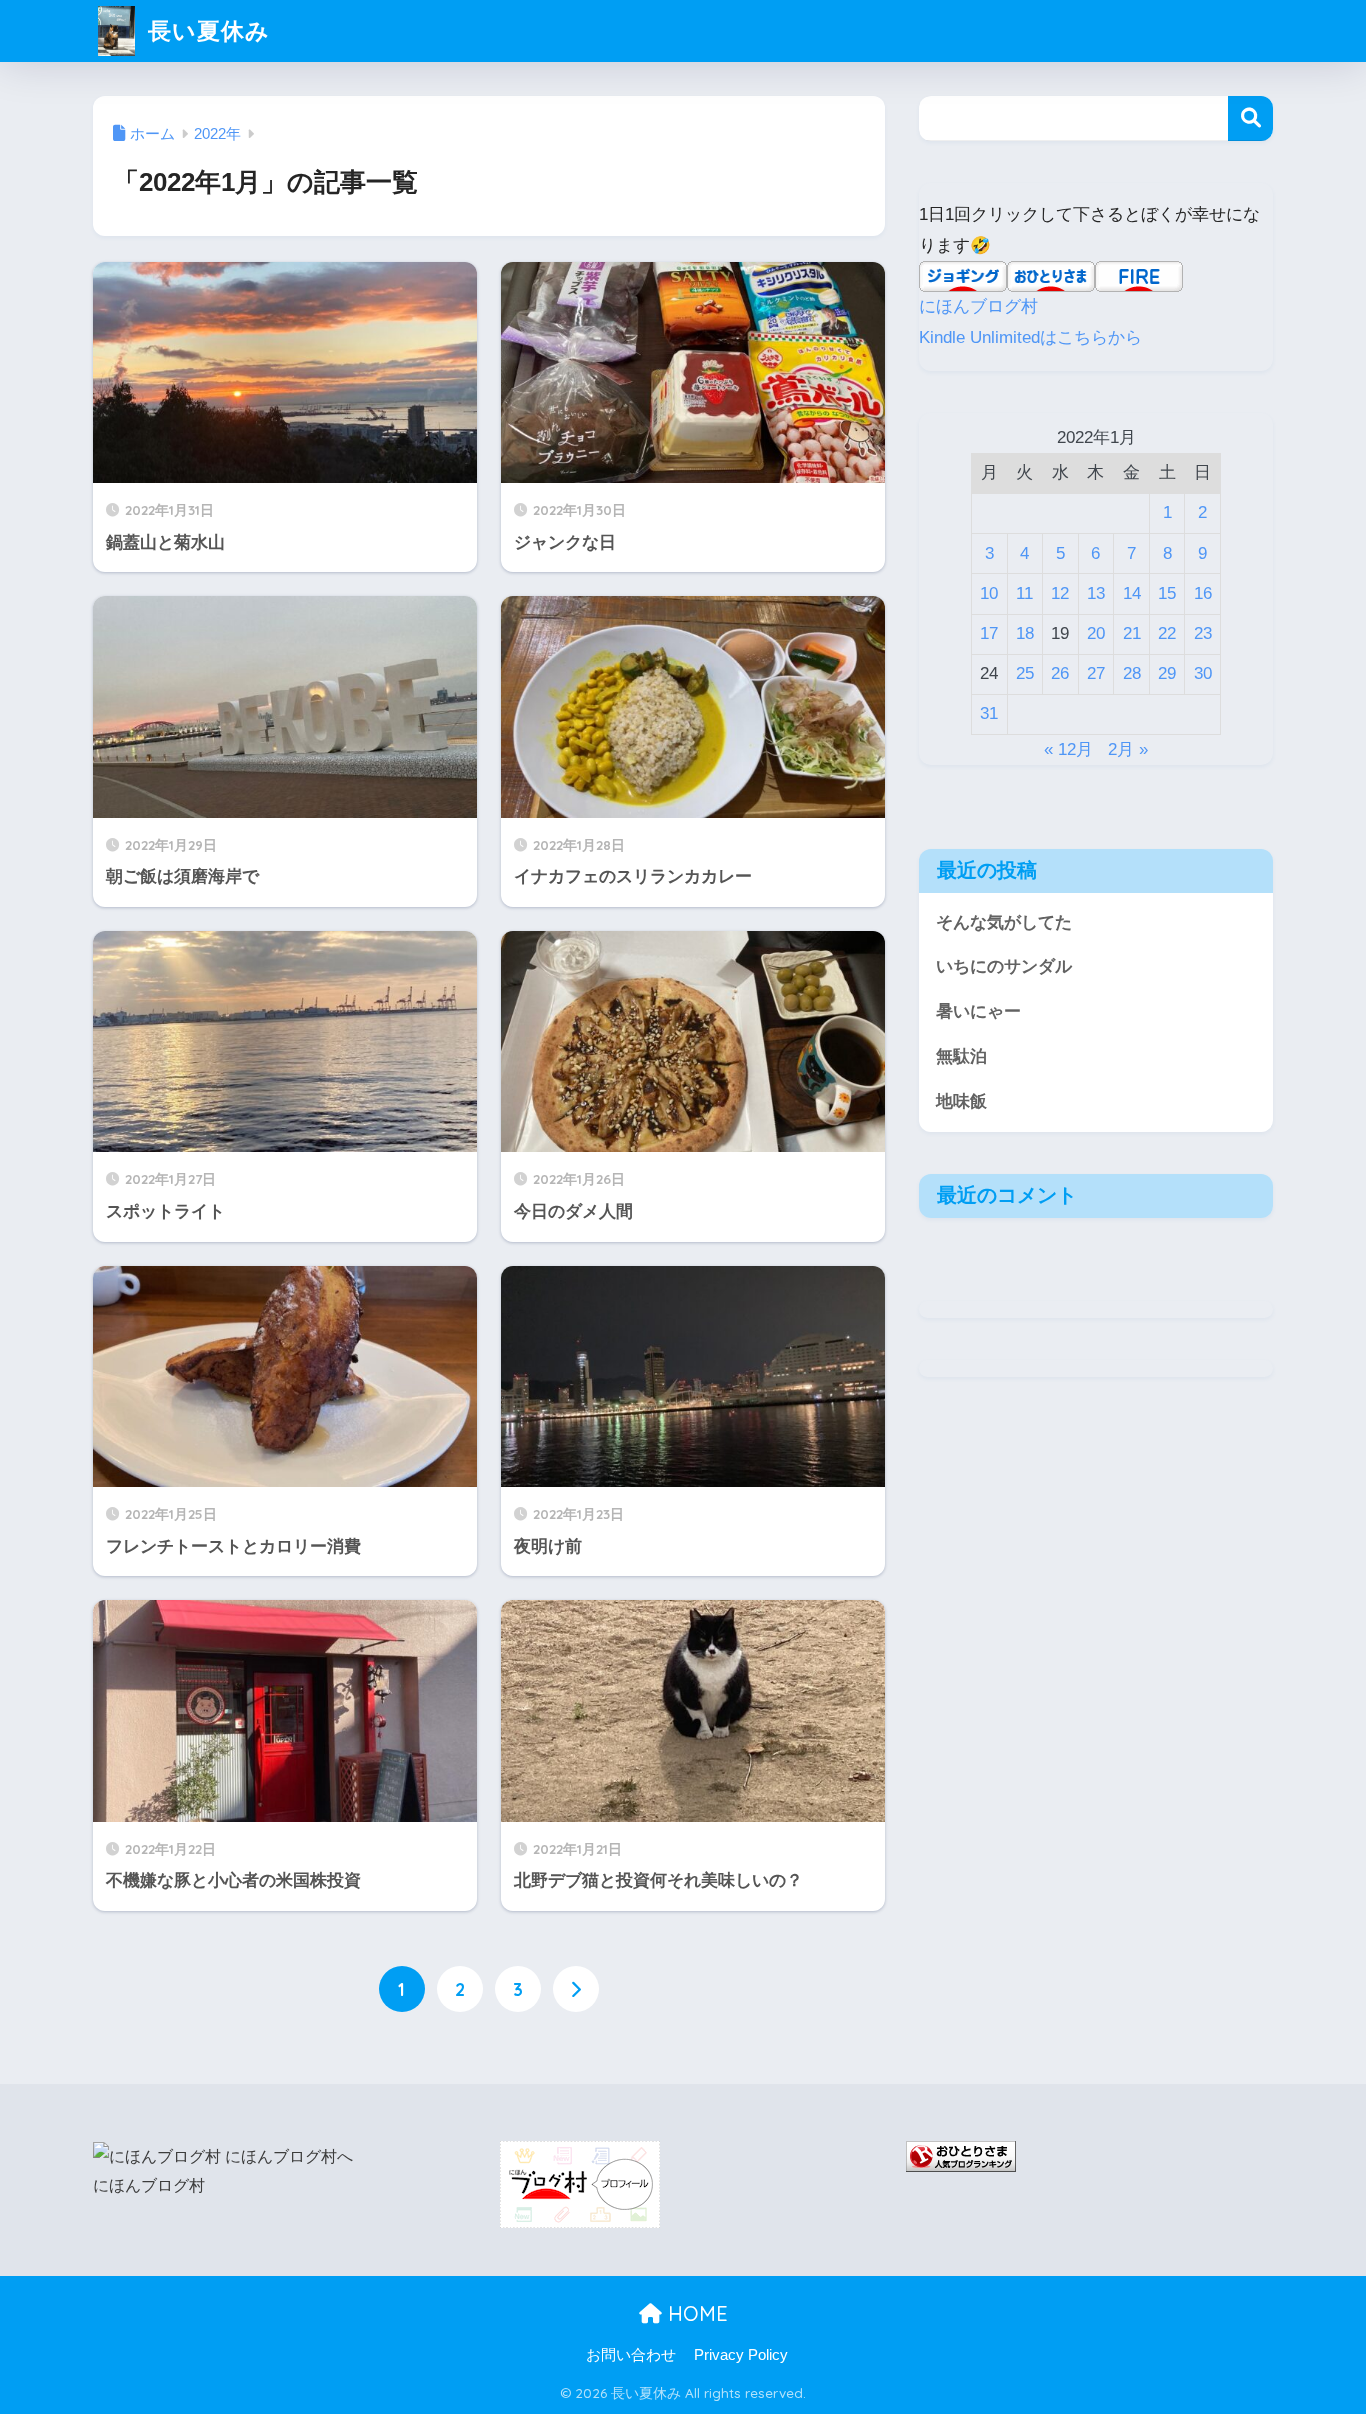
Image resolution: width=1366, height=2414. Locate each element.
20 (1096, 633)
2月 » (1128, 749)
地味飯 (961, 1101)
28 (1132, 673)
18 (1025, 633)
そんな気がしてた (1004, 922)
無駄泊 (961, 1056)
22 (1167, 633)
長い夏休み (205, 30)
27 (1096, 673)
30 (1203, 673)
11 (1024, 593)
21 (1132, 633)
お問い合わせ (631, 2355)
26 (1060, 673)
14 (1132, 593)
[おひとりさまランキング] (961, 2155)
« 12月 (1068, 749)
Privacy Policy (741, 2355)
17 (989, 633)
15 (1167, 593)
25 (1025, 673)
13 (1096, 593)
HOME (695, 2313)
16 (1203, 593)
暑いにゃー (978, 1011)
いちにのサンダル (1004, 966)
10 (989, 593)
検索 (1250, 118)
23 (1203, 633)
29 (1167, 673)
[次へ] (576, 1989)
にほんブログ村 (978, 306)
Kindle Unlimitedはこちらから (1030, 337)
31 (989, 713)
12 (1060, 593)
